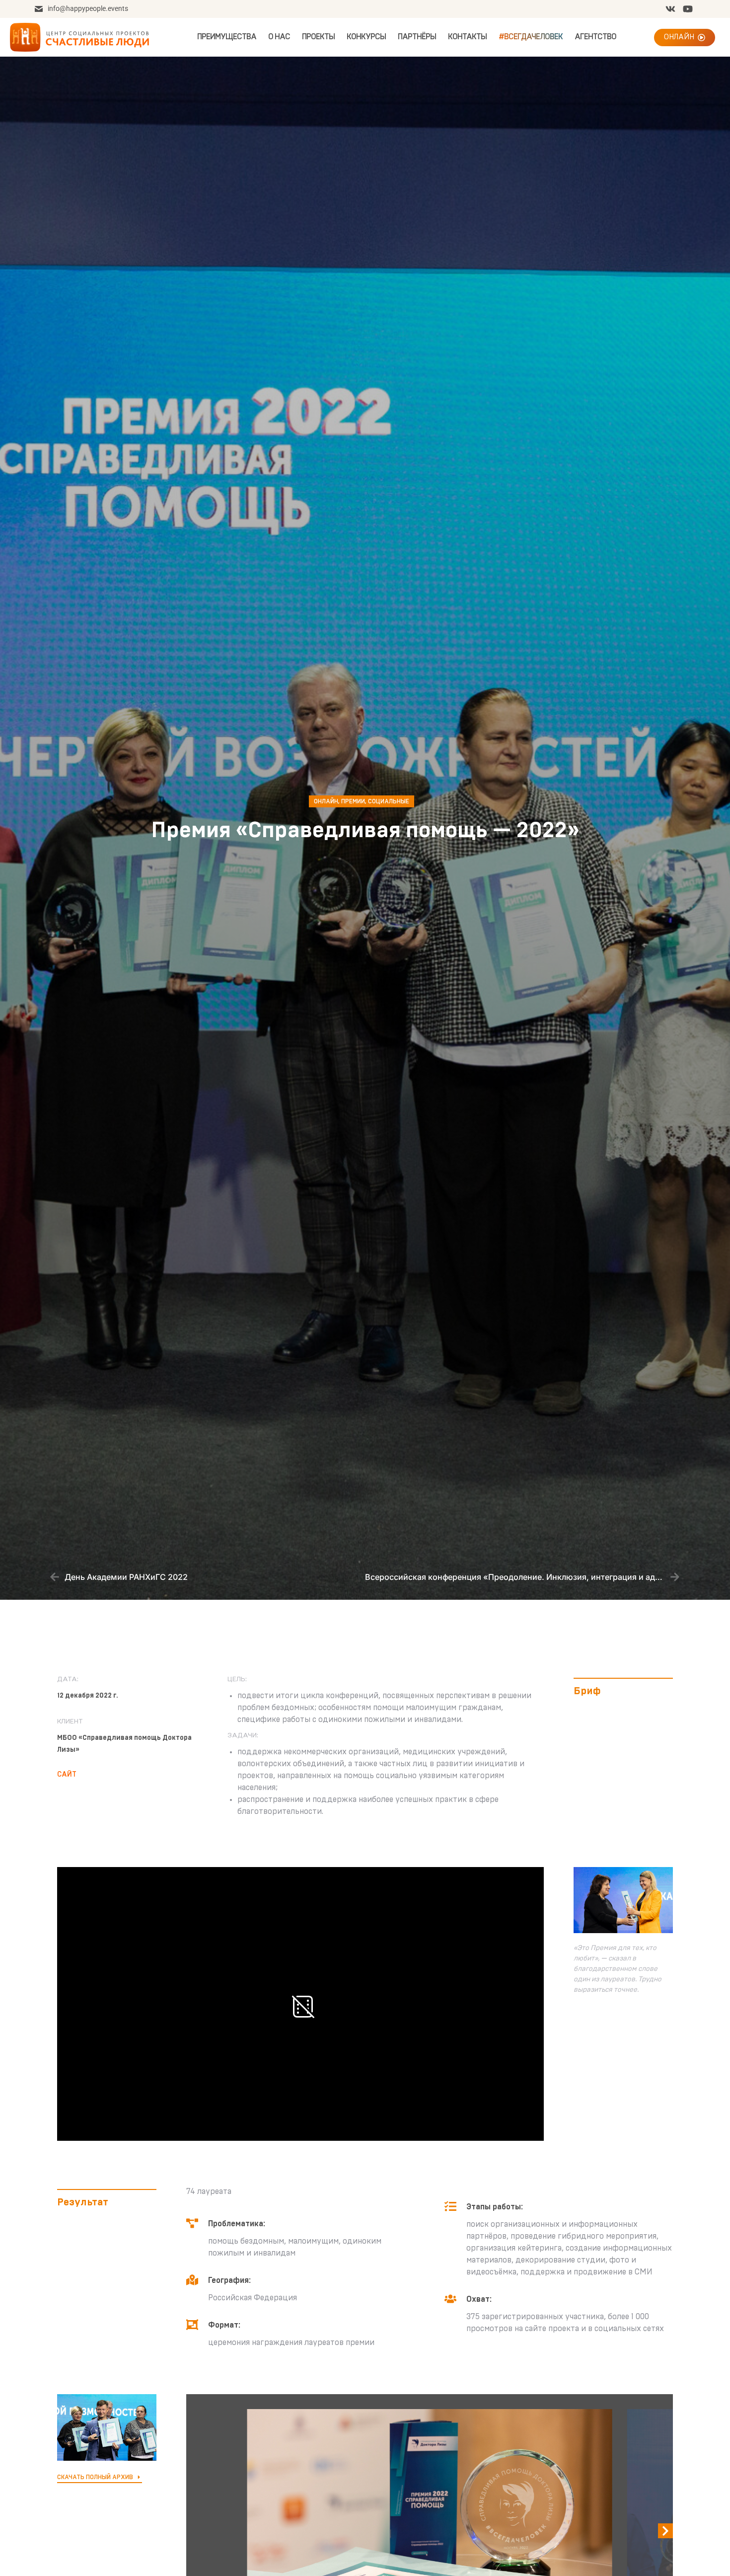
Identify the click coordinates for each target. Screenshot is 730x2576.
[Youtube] (688, 9)
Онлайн (326, 801)
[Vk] (670, 9)
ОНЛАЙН (679, 37)
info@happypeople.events (88, 8)
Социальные (389, 801)
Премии (353, 801)
